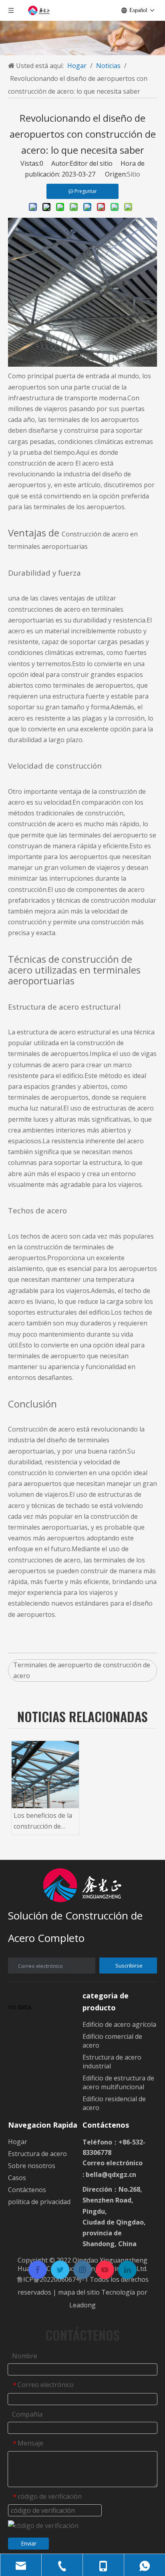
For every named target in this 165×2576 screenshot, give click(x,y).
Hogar (18, 2142)
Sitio (134, 174)
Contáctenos (27, 2190)
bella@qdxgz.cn (111, 2174)
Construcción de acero (41, 1429)
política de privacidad (39, 2202)
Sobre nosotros (32, 2166)
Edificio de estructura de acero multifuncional (118, 2082)
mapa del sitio (80, 2292)
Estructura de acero (37, 2154)
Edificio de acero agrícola (119, 2024)
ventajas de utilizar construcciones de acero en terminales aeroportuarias (66, 609)
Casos (17, 2178)
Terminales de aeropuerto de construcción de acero (82, 1670)
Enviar (29, 2543)
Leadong (82, 2305)
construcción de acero (41, 463)
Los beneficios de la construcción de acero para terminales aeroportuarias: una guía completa (44, 1821)
